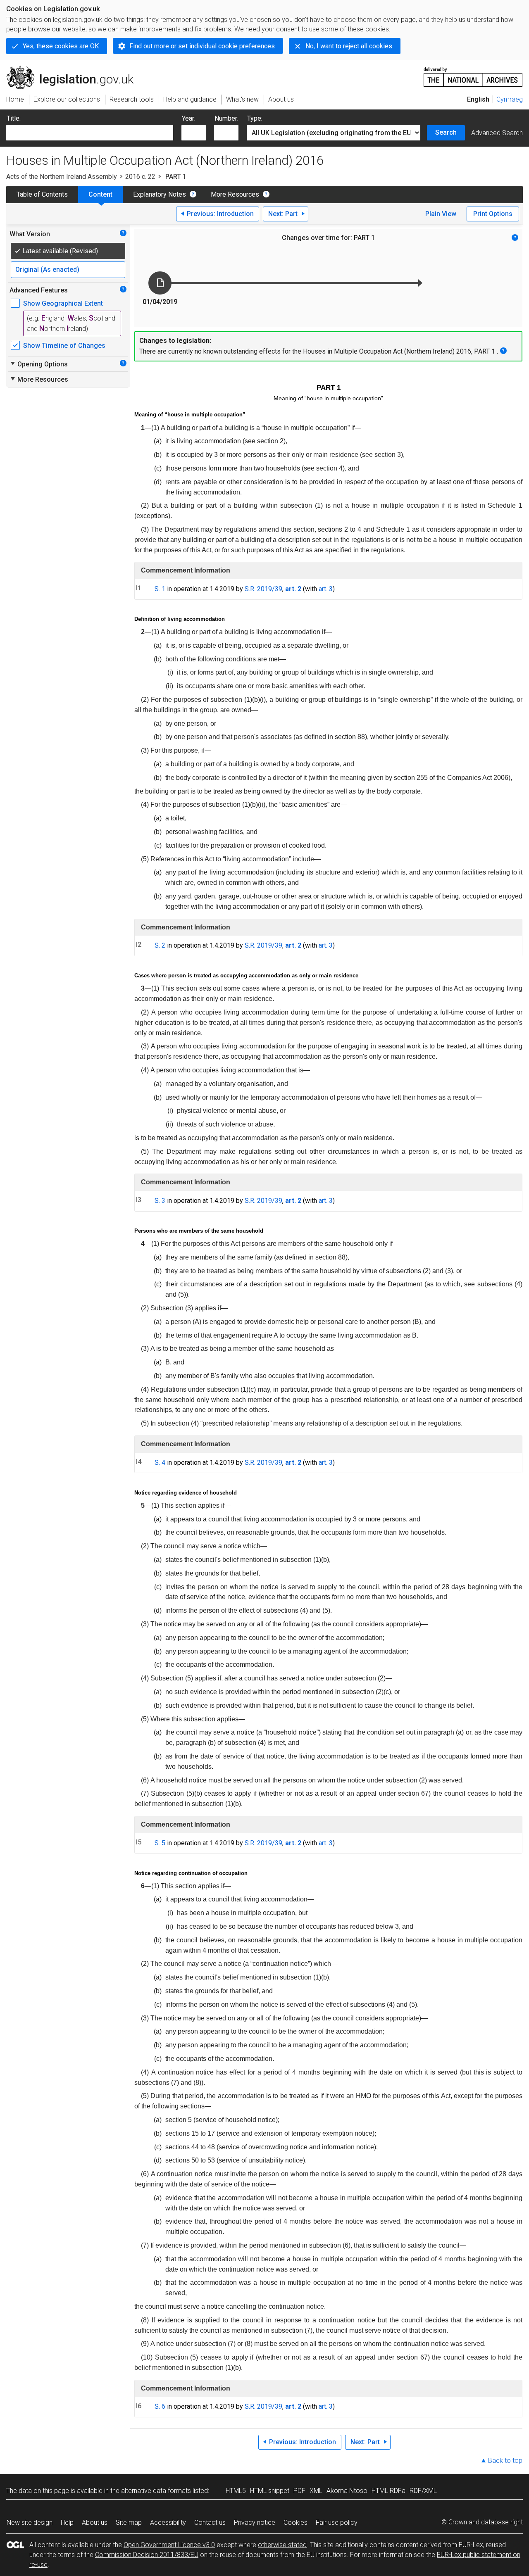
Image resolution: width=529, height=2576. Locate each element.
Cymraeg (510, 99)
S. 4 (160, 1463)
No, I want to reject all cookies (349, 46)
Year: (189, 118)
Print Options (493, 214)
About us (95, 2523)
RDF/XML (423, 2491)
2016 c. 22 (140, 177)
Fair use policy (337, 2523)
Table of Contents (42, 194)
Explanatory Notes (160, 194)
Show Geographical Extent (63, 303)
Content (100, 194)
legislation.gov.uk (75, 69)
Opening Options (39, 364)
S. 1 (160, 589)
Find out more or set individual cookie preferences (202, 46)
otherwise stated (282, 2545)
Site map (129, 2523)
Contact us (210, 2523)
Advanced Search (497, 133)
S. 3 (160, 1201)
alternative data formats (156, 2491)
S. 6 (160, 2406)
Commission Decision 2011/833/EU (147, 2555)
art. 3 (326, 589)
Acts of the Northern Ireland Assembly (62, 177)
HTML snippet (270, 2491)
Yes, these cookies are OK (61, 46)
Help (67, 2523)
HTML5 (236, 2491)
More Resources (235, 194)
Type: (255, 118)
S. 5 (160, 1843)
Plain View (441, 214)
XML (316, 2491)
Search (446, 132)
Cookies (295, 2523)
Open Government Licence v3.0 (169, 2545)
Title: (14, 118)
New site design (30, 2523)
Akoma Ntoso (347, 2491)
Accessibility (168, 2523)
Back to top (505, 2461)
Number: (226, 118)
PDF (299, 2491)
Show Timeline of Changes (64, 346)
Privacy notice (255, 2523)
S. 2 (160, 945)
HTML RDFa (388, 2491)
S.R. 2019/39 (263, 589)
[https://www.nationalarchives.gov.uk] (473, 74)
